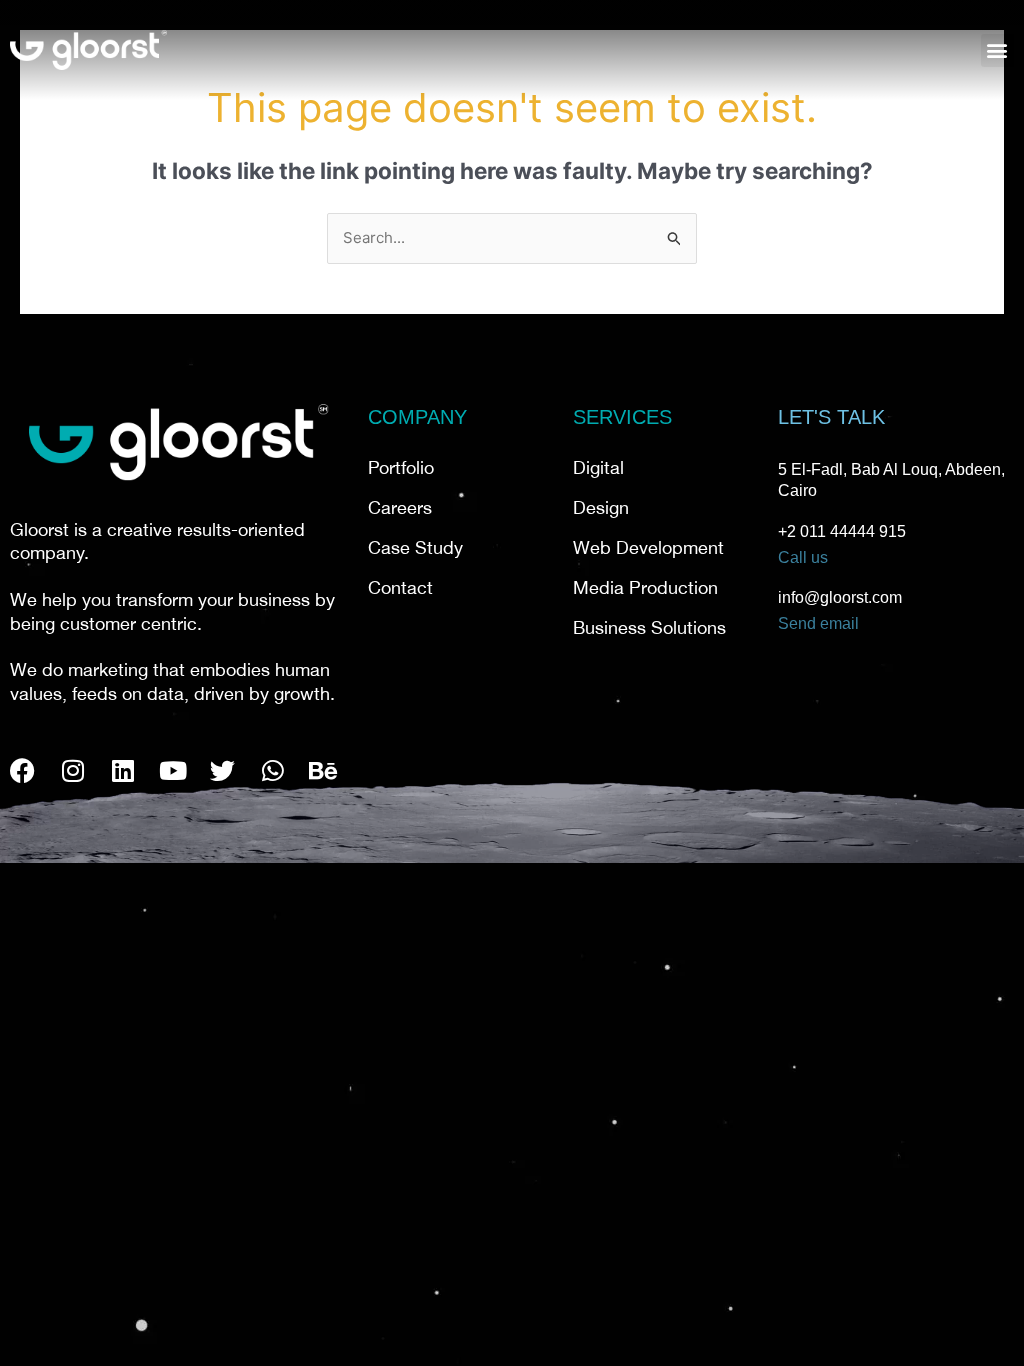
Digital (598, 470)
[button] (997, 50)
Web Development (648, 550)
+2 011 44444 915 (842, 531)
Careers (400, 510)
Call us (803, 557)
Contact (400, 590)
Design (601, 510)
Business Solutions (649, 630)
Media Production (645, 590)
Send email (818, 623)
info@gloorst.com (840, 597)
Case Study (415, 550)
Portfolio (401, 470)
